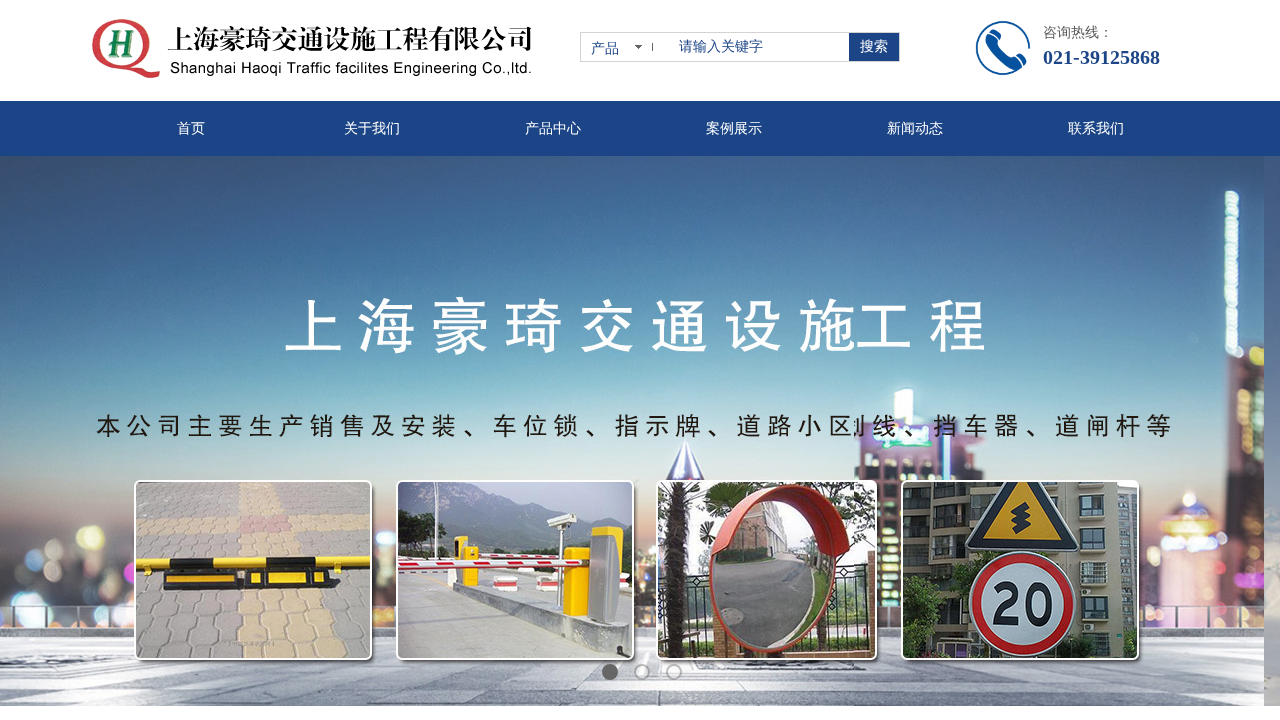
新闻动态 (915, 128)
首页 (191, 128)
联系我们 (1096, 128)
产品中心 (553, 128)
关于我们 (372, 128)
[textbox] (760, 47)
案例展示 (734, 128)
